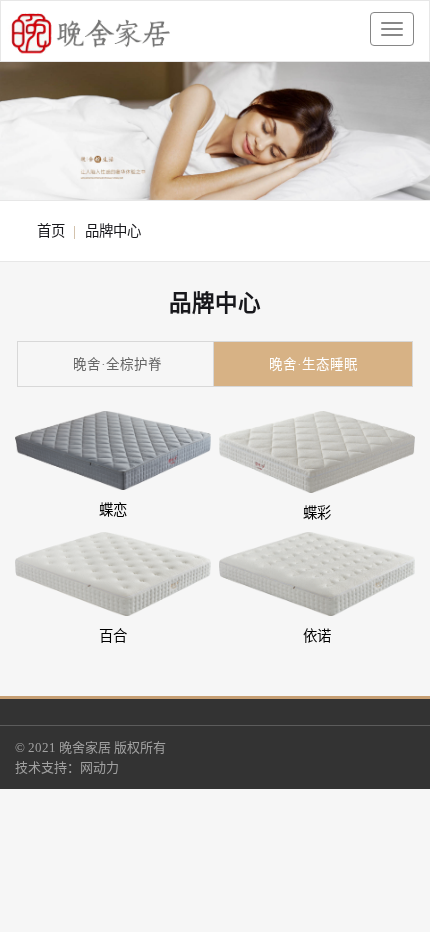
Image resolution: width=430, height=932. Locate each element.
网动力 (99, 767)
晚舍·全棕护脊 (117, 364)
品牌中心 (113, 231)
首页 (51, 231)
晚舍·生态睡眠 (313, 364)
